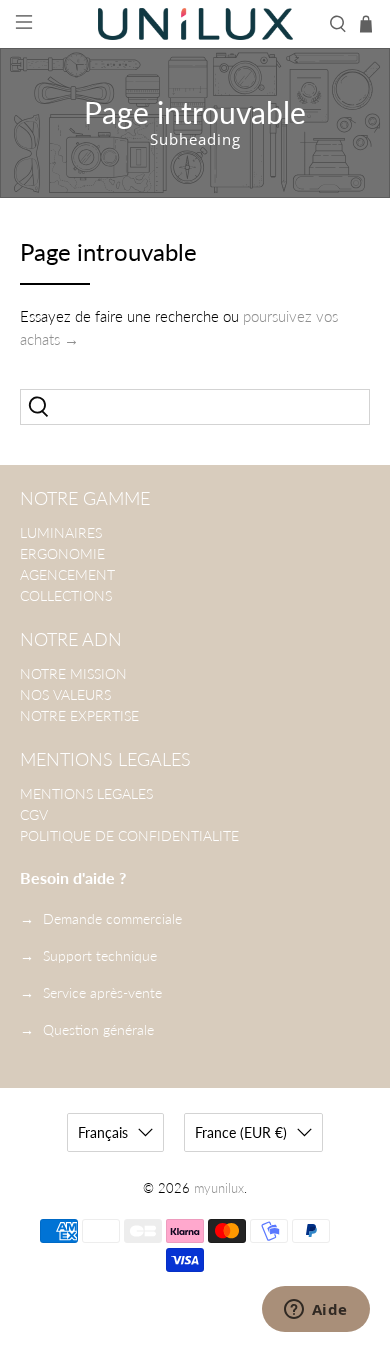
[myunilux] (195, 23)
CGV (34, 814)
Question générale (98, 1029)
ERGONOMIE (62, 553)
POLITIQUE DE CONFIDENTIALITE (129, 835)
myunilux (219, 1188)
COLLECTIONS (66, 595)
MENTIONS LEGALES (86, 793)
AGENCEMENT (67, 574)
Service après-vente (102, 992)
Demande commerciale (112, 918)
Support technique (100, 955)
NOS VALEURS (65, 694)
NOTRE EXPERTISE (79, 715)
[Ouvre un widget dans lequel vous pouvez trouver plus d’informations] (315, 1311)
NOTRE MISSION (73, 673)
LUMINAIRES (61, 532)
